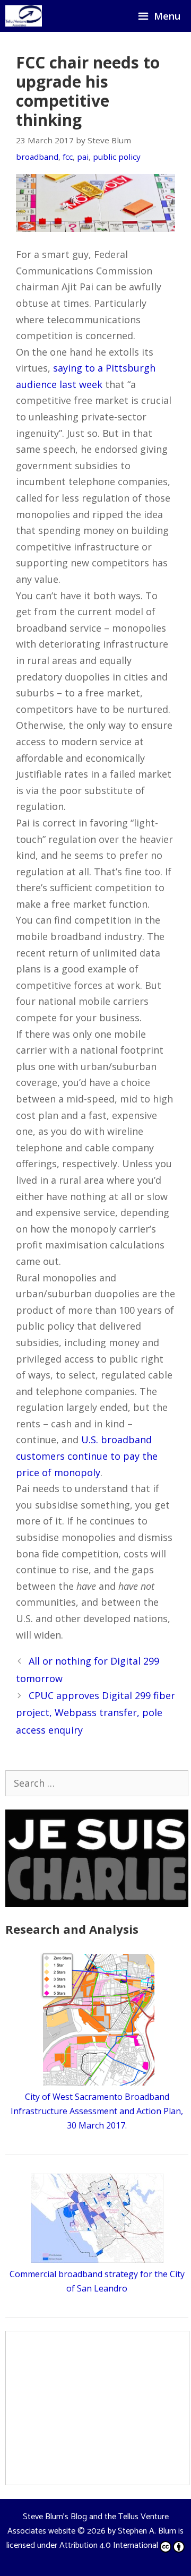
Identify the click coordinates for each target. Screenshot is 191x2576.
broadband (37, 157)
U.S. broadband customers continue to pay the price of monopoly (87, 1456)
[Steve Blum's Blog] (24, 16)
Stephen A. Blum (147, 2531)
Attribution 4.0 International (109, 2545)
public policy (117, 157)
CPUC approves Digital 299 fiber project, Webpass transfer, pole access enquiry (95, 1713)
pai (83, 157)
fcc (68, 157)
